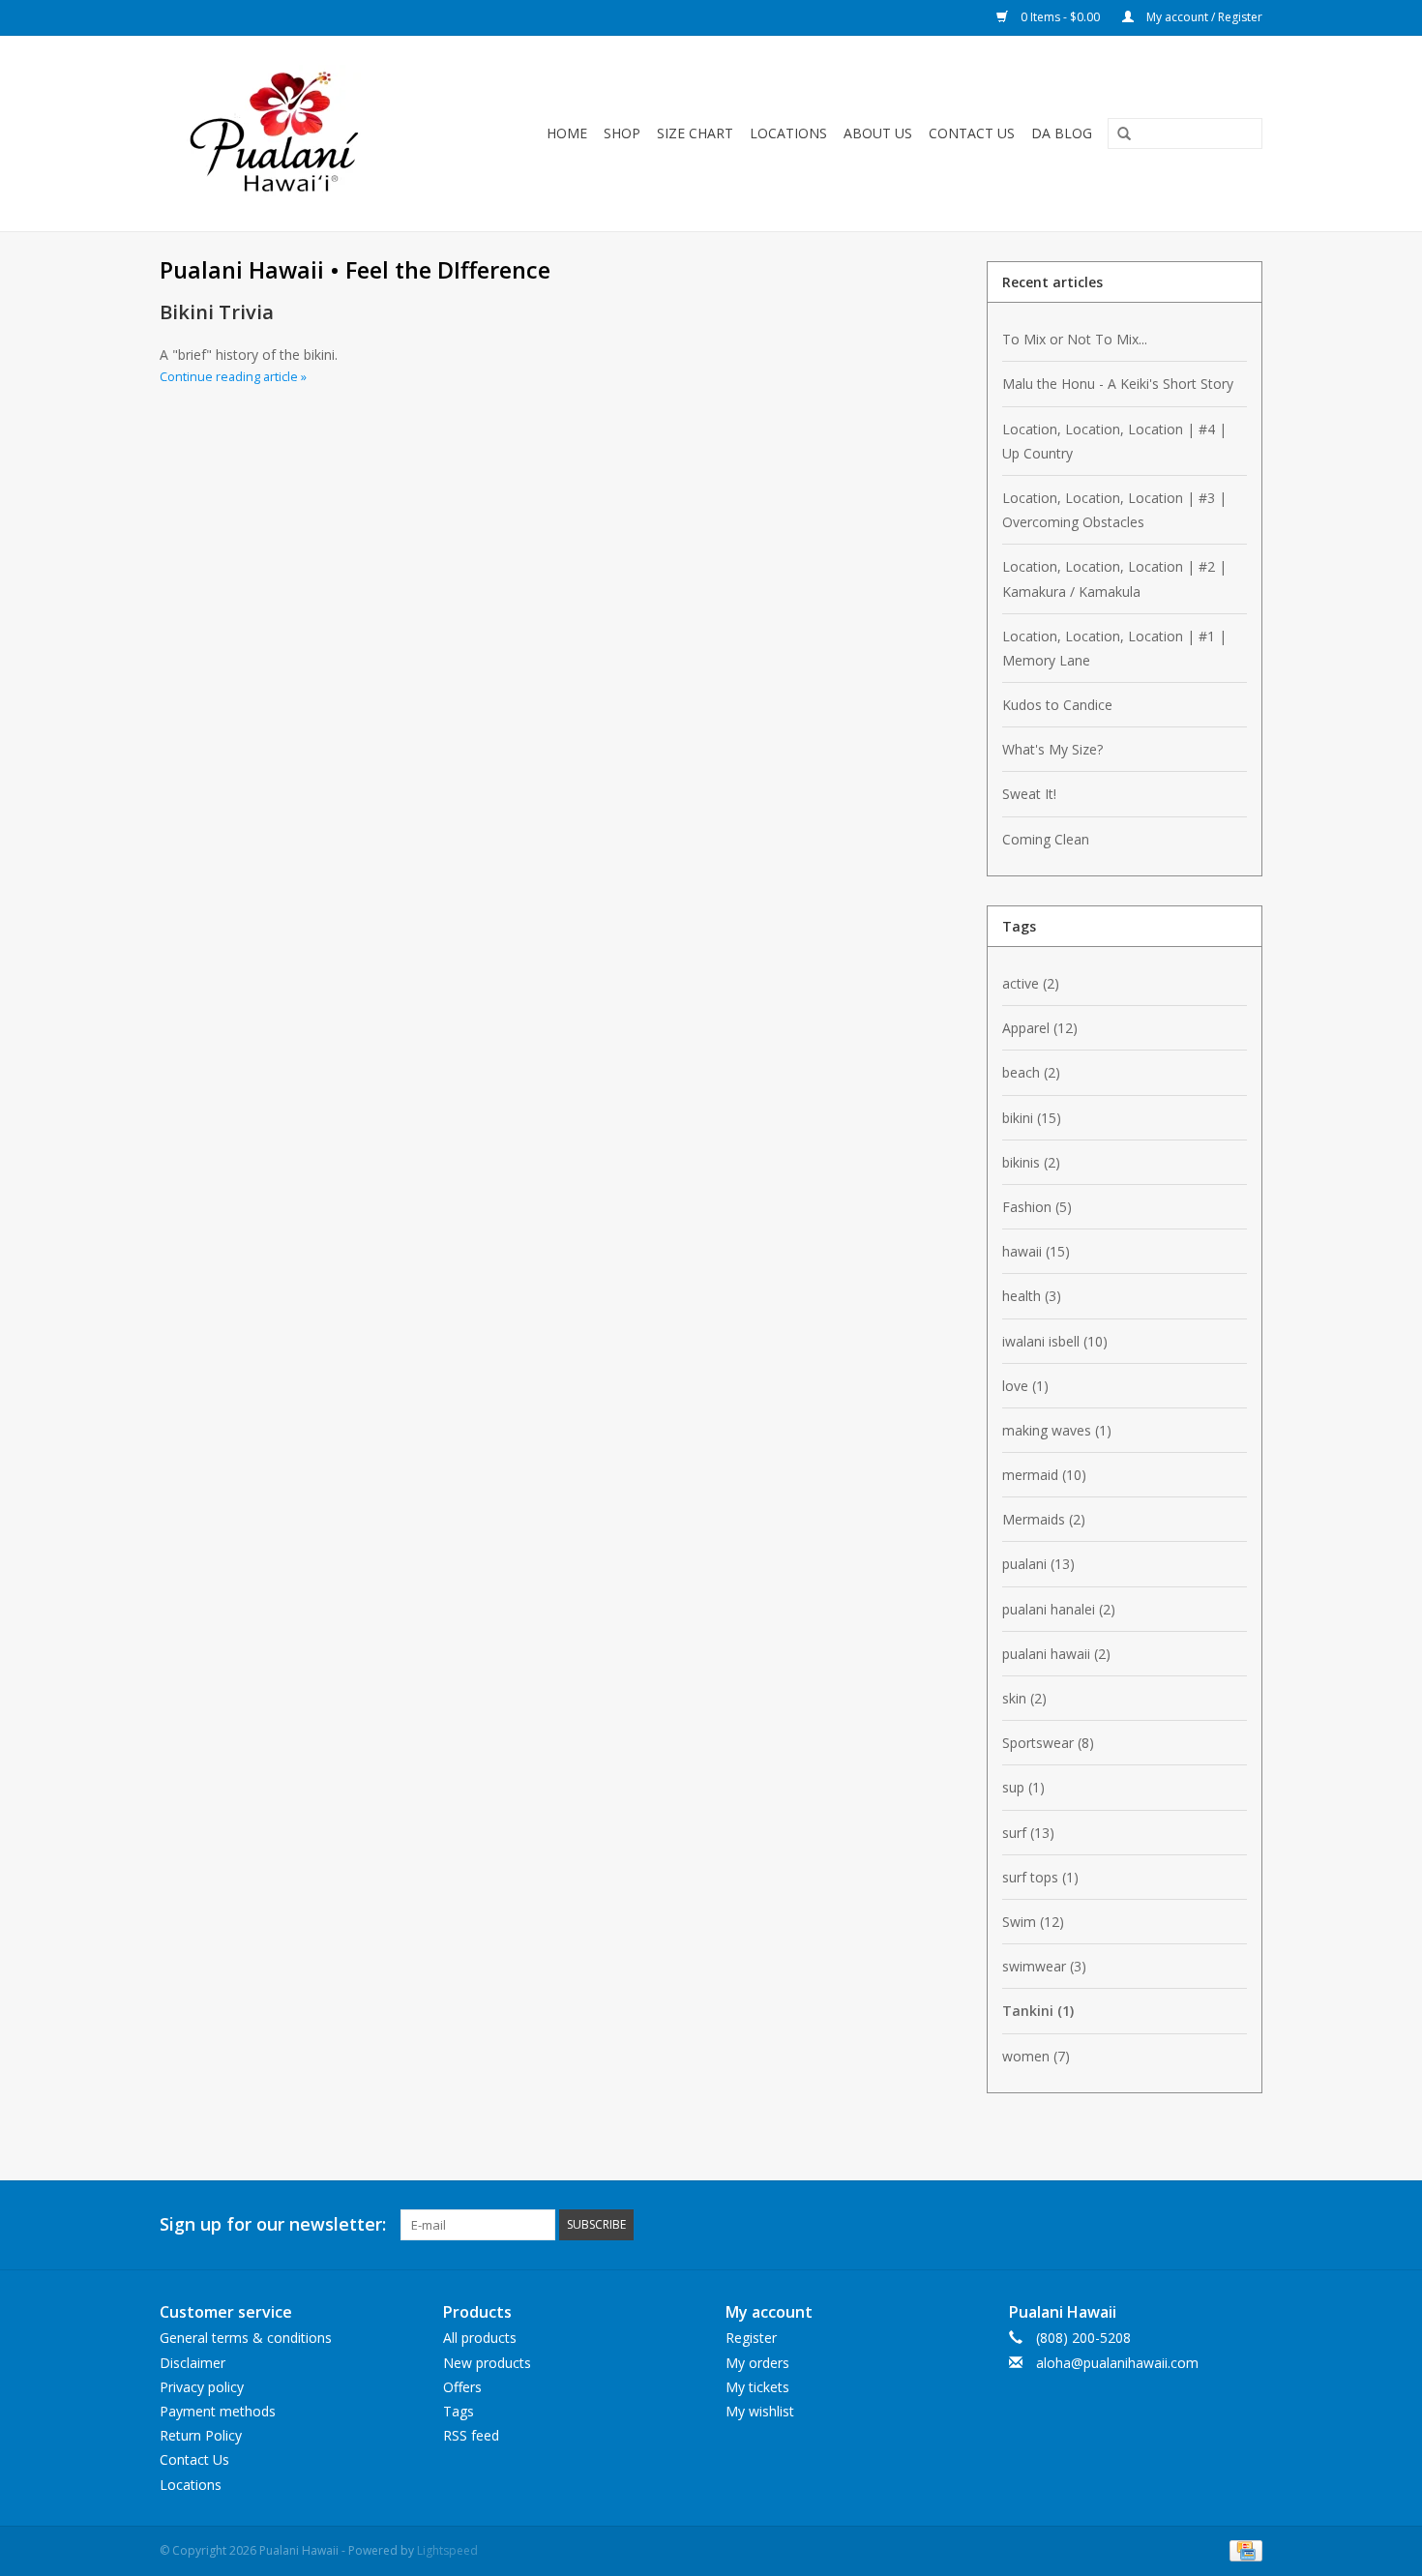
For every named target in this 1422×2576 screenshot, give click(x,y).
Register (751, 2338)
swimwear (1044, 1966)
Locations (788, 133)
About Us (878, 133)
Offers (462, 2387)
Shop (622, 133)
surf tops (1040, 1877)
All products (480, 2338)
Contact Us (972, 133)
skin (1024, 1698)
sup (1023, 1787)
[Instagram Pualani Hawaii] (1247, 2225)
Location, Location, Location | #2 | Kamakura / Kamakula (1114, 578)
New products (487, 2363)
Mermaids (1044, 1519)
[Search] (1117, 134)
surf (1028, 1833)
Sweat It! (1029, 794)
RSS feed (471, 2435)
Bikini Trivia (217, 311)
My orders (757, 2363)
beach (1031, 1072)
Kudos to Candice (1057, 705)
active (1031, 983)
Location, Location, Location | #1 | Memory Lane (1114, 648)
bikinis (1031, 1162)
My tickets (757, 2387)
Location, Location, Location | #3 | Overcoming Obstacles (1114, 510)
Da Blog (1062, 133)
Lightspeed (447, 2550)
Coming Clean (1046, 839)
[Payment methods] (1243, 2549)
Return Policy (201, 2435)
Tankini (1038, 2011)
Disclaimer (193, 2363)
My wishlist (760, 2411)
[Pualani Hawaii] (296, 133)
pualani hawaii (1056, 1654)
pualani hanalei (1059, 1609)
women (1036, 2056)
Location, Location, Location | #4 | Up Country (1114, 441)
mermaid (1044, 1475)
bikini (1032, 1118)
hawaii (1036, 1251)
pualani (1038, 1564)
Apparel (1040, 1028)
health (1032, 1296)
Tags (459, 2411)
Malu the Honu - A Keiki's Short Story (1118, 384)
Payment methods (218, 2411)
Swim (1033, 1922)
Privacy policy (202, 2387)
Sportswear (1048, 1743)
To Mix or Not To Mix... (1075, 339)
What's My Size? (1052, 749)
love (1025, 1386)
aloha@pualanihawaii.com (1117, 2363)
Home (567, 133)
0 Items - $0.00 (1060, 17)
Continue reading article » (233, 377)
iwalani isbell (1055, 1341)
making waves (1057, 1430)
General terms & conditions (246, 2338)
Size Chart (695, 133)
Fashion (1037, 1207)
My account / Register (1203, 17)
